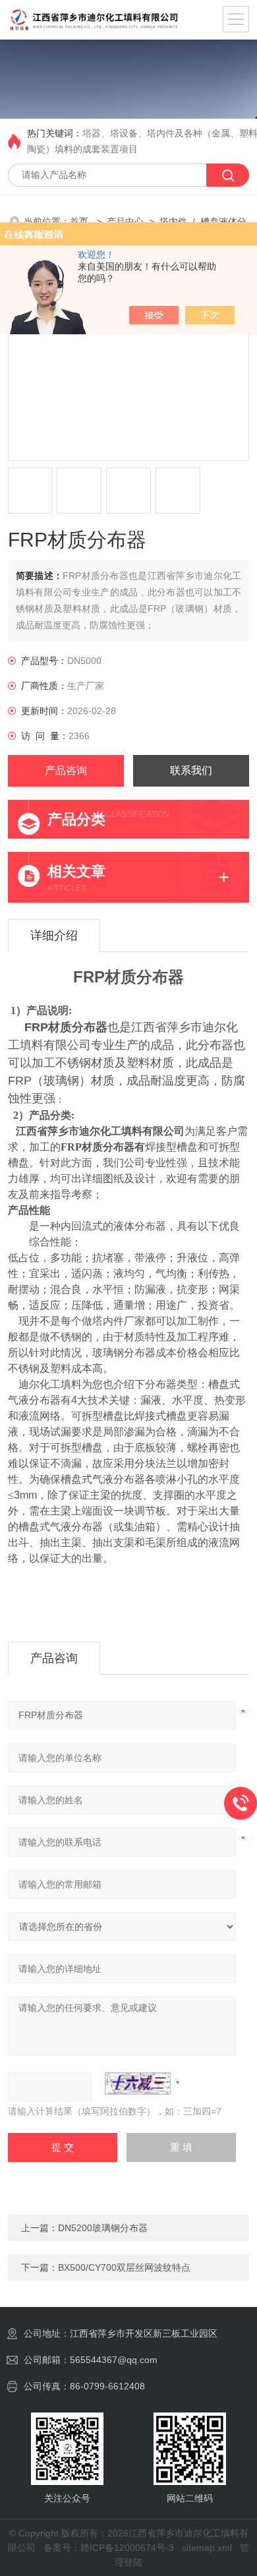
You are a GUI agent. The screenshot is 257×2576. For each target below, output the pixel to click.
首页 (80, 222)
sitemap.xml (207, 2548)
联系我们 (191, 770)
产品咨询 (66, 770)
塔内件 (173, 222)
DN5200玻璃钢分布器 (103, 2228)
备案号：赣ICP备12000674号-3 (109, 2548)
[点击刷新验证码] (138, 2083)
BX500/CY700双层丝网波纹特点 (124, 2267)
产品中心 (125, 222)
